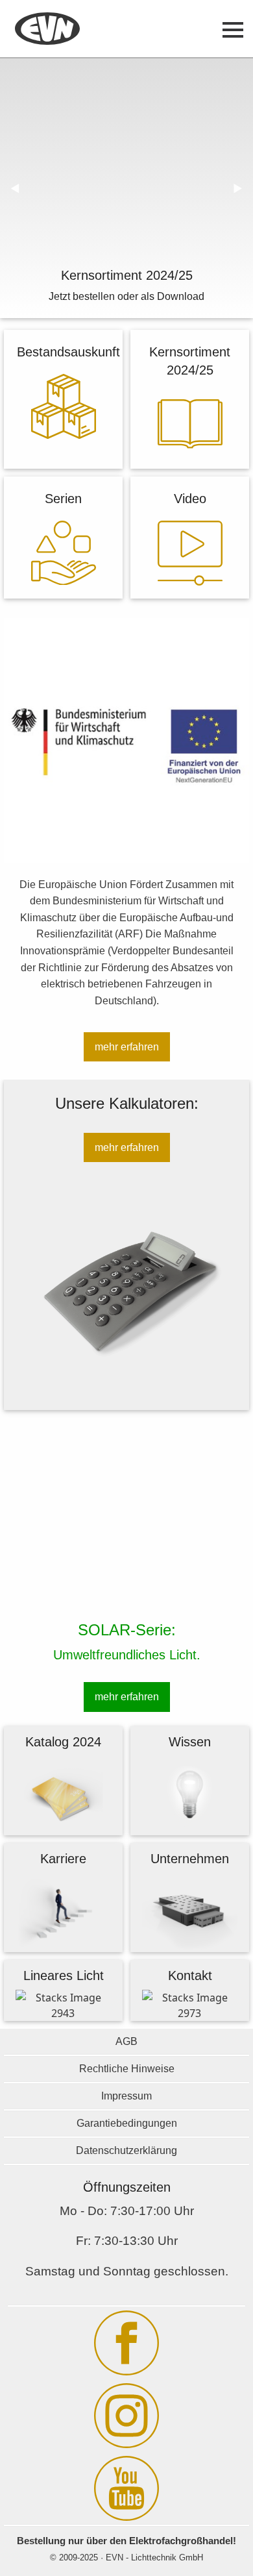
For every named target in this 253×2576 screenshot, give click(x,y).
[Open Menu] (233, 30)
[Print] (64, 435)
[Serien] (64, 581)
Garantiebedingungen (127, 2123)
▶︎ (243, 188)
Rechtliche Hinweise (127, 2069)
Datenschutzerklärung (126, 2150)
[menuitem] (47, 30)
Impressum (126, 2096)
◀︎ (20, 188)
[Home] (47, 30)
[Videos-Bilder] (190, 582)
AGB (126, 2041)
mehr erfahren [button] (127, 1047)
